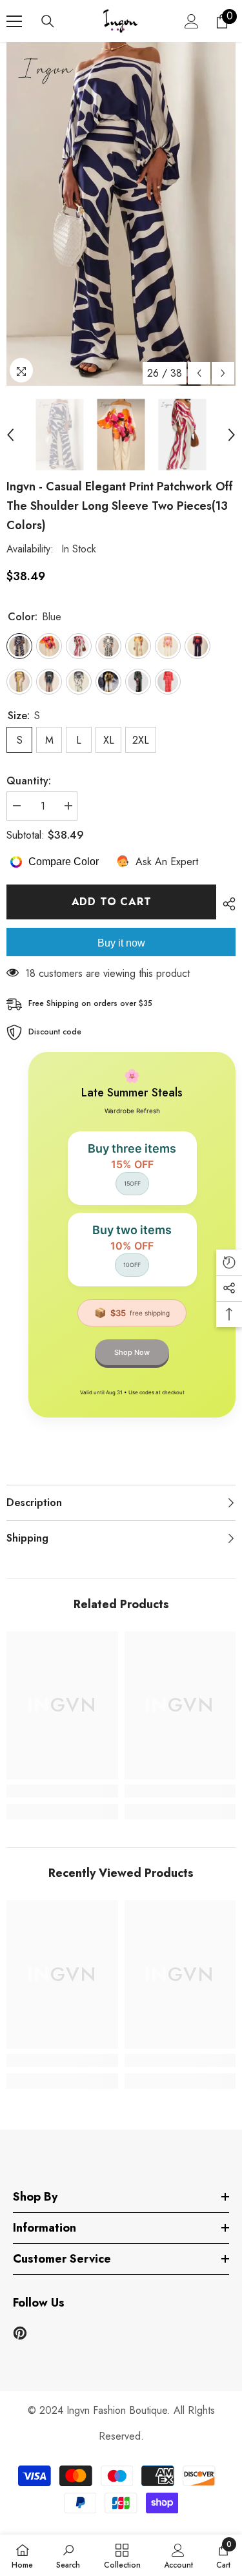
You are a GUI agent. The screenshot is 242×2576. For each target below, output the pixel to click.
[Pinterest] (20, 2333)
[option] (121, 214)
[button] (199, 373)
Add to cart (112, 902)
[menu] (14, 21)
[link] (62, 1791)
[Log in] (192, 21)
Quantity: (29, 781)
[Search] (48, 21)
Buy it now (121, 943)
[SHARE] (226, 904)
